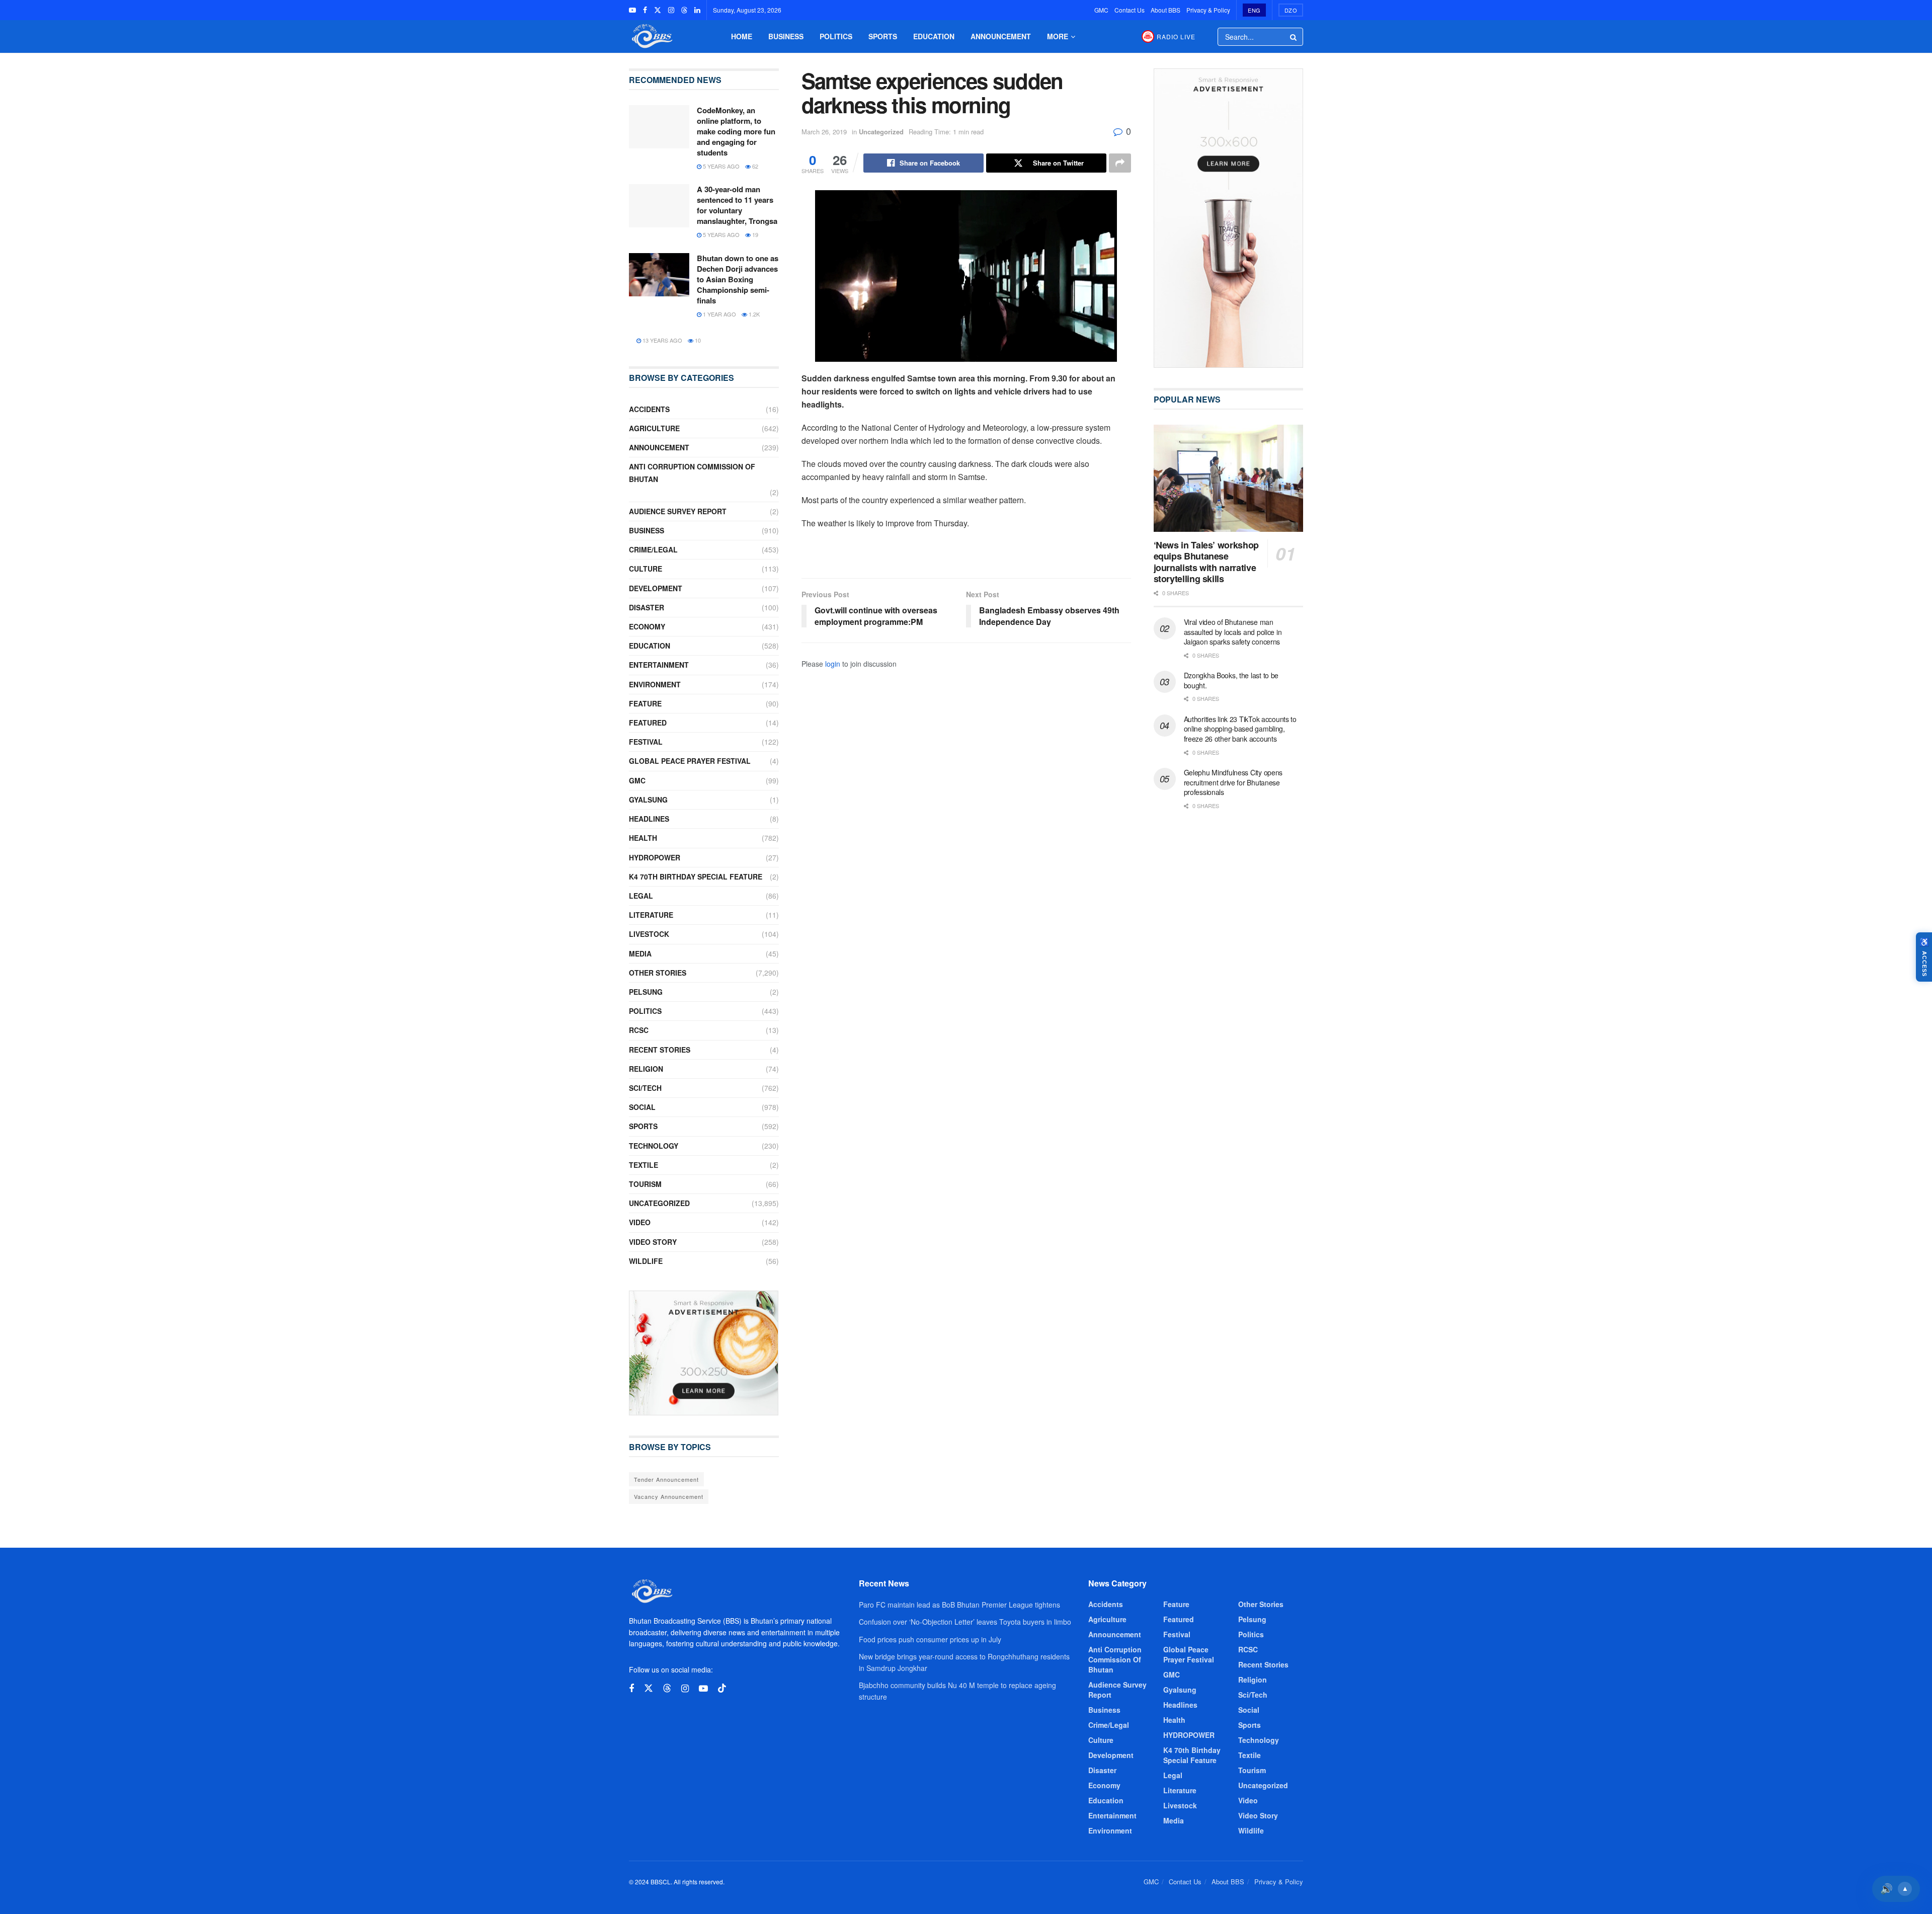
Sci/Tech (645, 1088)
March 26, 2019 (824, 132)
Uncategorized (881, 132)
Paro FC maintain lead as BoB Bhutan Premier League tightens (959, 1605)
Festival (646, 742)
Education (934, 36)
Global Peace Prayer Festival (690, 761)
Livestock (649, 934)
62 (754, 166)
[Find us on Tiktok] (722, 1688)
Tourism (645, 1184)
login (833, 664)
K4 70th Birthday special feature (696, 876)
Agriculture (654, 428)
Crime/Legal (653, 549)
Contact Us (1130, 10)
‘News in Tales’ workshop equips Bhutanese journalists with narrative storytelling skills (1206, 562)
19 (754, 234)
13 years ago (662, 340)
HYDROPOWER (655, 857)
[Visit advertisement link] (704, 1353)
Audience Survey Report (678, 511)
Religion (646, 1069)
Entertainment (659, 665)
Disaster (647, 607)
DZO (1291, 10)
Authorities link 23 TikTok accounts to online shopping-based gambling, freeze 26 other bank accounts (1240, 729)
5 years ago (720, 166)
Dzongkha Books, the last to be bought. (1231, 680)
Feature (645, 703)
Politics (836, 36)
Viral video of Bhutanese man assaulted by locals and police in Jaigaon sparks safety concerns (1233, 632)
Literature (651, 915)
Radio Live (1176, 36)
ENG (1254, 10)
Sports (883, 36)
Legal (641, 896)
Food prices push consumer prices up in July (930, 1639)
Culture (646, 569)
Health (643, 838)
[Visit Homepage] (651, 36)
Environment (655, 684)
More (1058, 36)
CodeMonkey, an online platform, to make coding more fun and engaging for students (736, 131)
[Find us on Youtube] (632, 10)
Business (786, 36)
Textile (643, 1165)
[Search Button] (1294, 37)
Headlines (649, 819)
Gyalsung (648, 800)
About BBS (1165, 10)
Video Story (653, 1242)
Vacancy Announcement (669, 1496)
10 (697, 340)
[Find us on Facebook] (645, 10)
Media (640, 953)
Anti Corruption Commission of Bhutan (692, 473)
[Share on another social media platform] (1120, 163)
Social (642, 1107)
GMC (1101, 10)
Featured (648, 723)
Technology (654, 1146)
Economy (647, 626)
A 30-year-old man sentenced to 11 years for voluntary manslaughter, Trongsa (737, 205)
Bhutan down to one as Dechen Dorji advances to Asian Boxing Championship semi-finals (738, 279)
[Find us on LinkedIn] (697, 10)
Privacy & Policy (1208, 10)
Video (640, 1222)
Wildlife (646, 1261)
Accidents (649, 409)
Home (742, 36)
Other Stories (658, 973)
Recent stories (660, 1050)
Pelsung (646, 992)
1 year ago (719, 314)
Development (656, 588)
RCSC (639, 1030)
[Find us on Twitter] (658, 10)
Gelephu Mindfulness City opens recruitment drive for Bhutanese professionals (1233, 782)
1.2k (753, 314)
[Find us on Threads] (684, 10)
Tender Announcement (666, 1479)
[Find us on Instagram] (671, 10)
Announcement (1001, 36)
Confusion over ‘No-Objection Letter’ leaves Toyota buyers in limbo (965, 1622)
